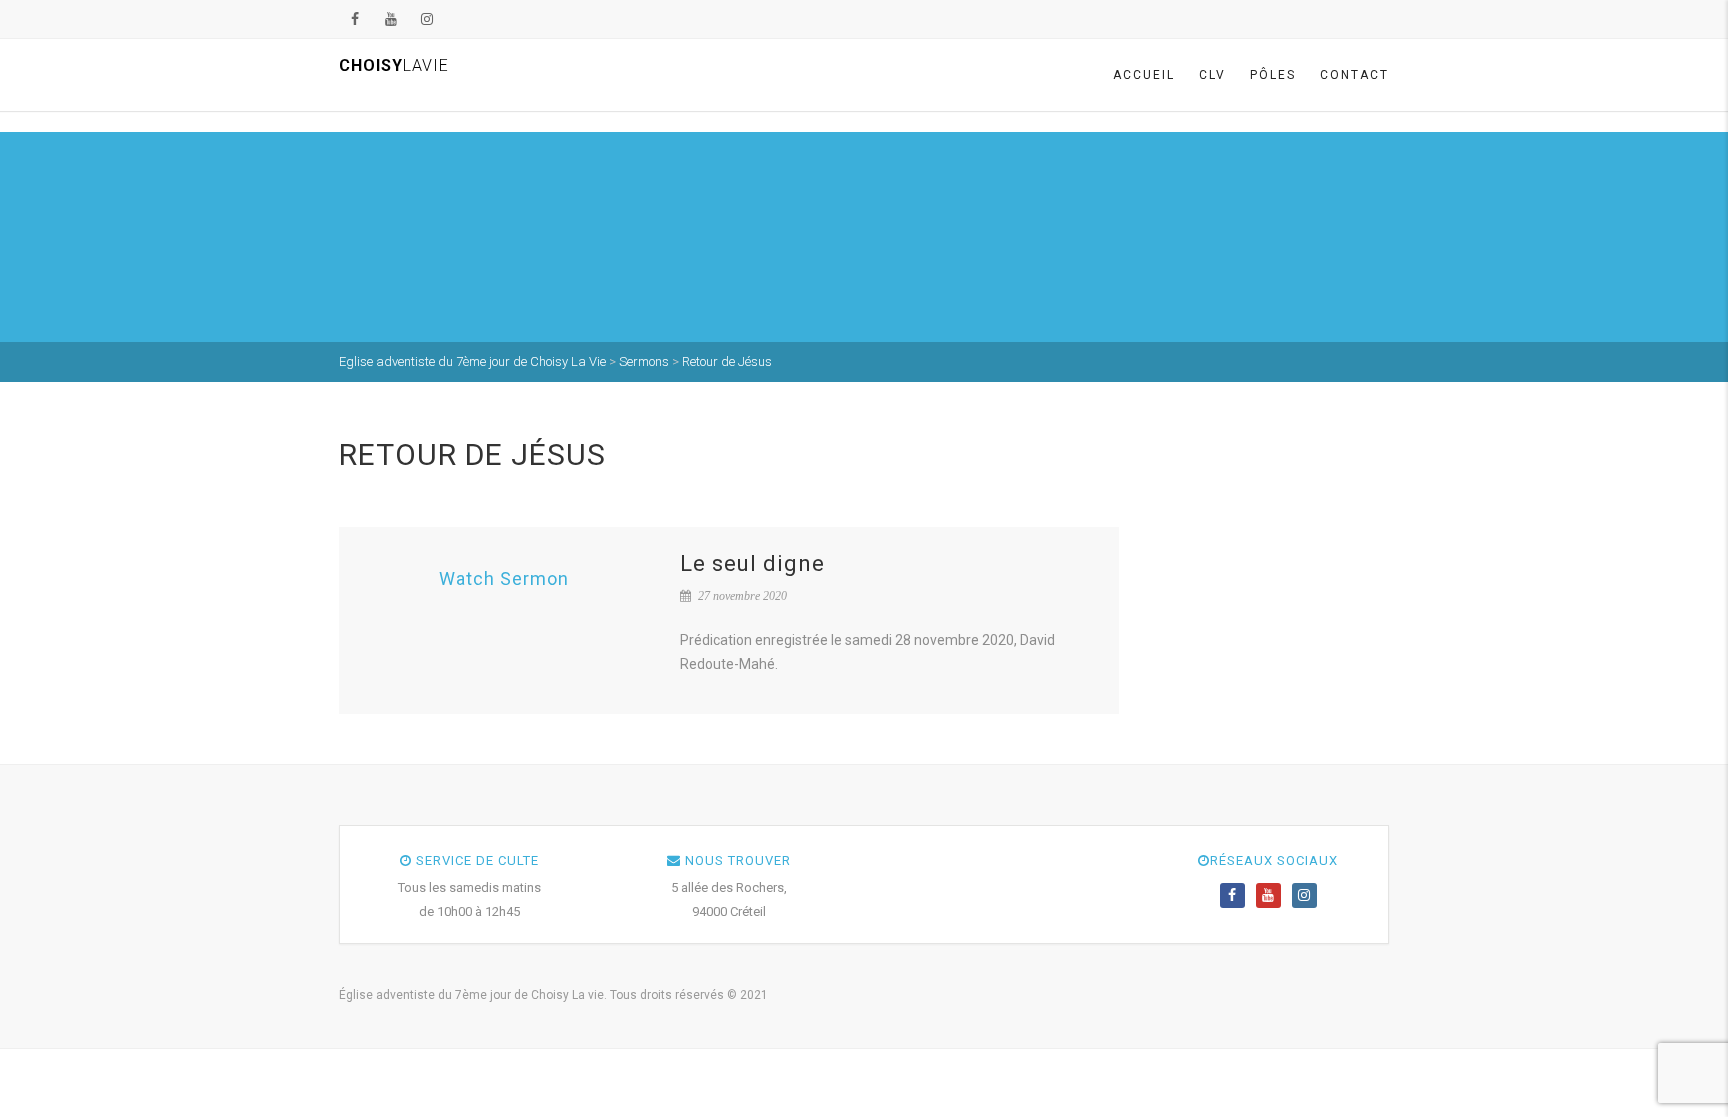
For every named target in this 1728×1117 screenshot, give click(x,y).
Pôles (1273, 75)
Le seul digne (752, 563)
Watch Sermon (504, 578)
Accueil (1144, 75)
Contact (1354, 75)
